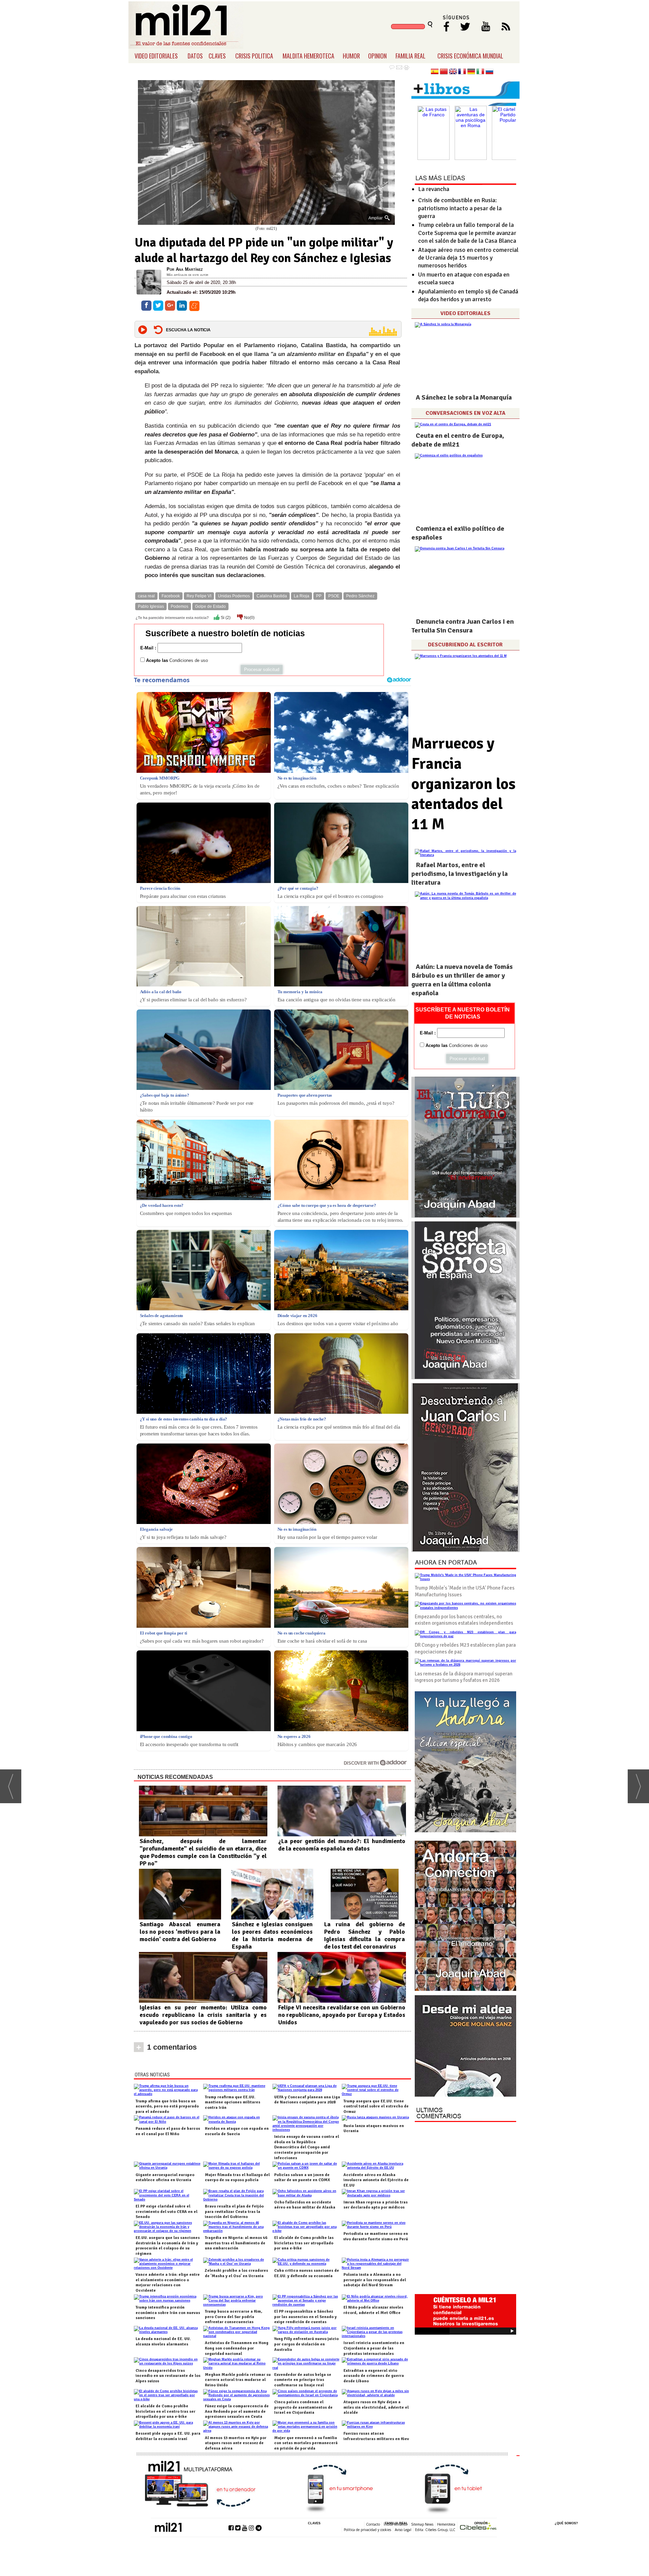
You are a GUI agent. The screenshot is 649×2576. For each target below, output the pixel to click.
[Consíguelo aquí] (465, 2046)
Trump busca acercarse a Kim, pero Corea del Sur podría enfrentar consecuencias (234, 2317)
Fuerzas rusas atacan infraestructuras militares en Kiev (376, 2436)
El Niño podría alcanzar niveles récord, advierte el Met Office (373, 2310)
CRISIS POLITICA (254, 56)
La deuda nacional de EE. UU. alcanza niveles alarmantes (163, 2342)
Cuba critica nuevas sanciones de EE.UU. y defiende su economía (307, 2273)
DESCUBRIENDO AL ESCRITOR (465, 645)
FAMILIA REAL (411, 56)
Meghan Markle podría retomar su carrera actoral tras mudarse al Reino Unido (238, 2380)
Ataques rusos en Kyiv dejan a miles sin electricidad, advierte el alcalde (376, 2407)
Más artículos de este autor (187, 275)
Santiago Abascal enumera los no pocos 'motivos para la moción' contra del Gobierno (180, 1932)
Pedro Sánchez (360, 596)
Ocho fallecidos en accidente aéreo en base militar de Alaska (305, 2205)
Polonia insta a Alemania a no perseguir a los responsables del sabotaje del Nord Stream (375, 2280)
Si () (225, 618)
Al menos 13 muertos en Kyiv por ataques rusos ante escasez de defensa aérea (236, 2443)
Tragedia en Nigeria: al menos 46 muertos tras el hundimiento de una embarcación (236, 2243)
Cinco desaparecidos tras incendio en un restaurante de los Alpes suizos (168, 2376)
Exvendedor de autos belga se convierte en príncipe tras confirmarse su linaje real (303, 2380)
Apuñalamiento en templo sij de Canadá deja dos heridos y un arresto (468, 295)
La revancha (434, 189)
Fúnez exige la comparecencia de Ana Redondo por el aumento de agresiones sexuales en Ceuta (237, 2411)
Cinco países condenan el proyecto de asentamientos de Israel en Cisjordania (303, 2407)
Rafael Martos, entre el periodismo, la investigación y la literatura (460, 874)
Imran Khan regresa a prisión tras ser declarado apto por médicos (376, 2205)
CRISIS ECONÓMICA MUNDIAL (470, 56)
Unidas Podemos (234, 596)
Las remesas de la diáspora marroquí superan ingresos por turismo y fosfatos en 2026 (464, 1677)
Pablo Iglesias (151, 606)
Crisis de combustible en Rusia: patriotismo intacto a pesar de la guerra (460, 208)
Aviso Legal (403, 2530)
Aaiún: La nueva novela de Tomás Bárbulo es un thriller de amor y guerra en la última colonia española (462, 980)
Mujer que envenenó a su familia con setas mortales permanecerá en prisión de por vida (306, 2443)
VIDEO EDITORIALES (156, 56)
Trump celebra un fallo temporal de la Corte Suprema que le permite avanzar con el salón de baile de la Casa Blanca (467, 233)
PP (319, 596)
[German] (471, 72)
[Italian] (480, 72)
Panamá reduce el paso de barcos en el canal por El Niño (168, 2131)
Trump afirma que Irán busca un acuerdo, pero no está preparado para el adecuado (167, 2106)
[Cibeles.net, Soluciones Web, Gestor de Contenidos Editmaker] (478, 2527)
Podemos (179, 606)
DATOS (195, 56)
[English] (453, 72)
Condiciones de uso (189, 660)
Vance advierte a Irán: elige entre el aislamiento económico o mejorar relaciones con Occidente (168, 2283)
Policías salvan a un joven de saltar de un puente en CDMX (302, 2178)
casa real (146, 596)
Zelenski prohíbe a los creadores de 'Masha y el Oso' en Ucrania (236, 2273)
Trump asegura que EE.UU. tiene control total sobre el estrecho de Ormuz (376, 2106)
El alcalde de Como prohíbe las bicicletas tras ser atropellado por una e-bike (304, 2243)
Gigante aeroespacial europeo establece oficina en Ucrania (165, 2178)
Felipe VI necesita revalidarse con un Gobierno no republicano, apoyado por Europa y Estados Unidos (342, 2015)
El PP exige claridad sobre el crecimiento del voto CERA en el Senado (166, 2212)
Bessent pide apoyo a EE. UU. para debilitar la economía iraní (168, 2436)
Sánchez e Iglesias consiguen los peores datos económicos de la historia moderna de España (272, 1935)
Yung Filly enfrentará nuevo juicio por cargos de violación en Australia (306, 2344)
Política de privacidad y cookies (367, 2530)
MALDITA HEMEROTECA (308, 56)
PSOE (334, 596)
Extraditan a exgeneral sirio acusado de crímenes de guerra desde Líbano (374, 2376)
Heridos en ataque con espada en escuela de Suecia (237, 2131)
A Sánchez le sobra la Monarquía (464, 397)
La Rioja (302, 596)
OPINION (377, 56)
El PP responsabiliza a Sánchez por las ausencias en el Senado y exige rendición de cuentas (305, 2317)
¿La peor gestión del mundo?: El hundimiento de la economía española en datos (342, 1845)
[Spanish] (435, 72)
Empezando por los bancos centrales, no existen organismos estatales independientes (464, 1620)
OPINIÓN (481, 2523)
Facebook (171, 596)
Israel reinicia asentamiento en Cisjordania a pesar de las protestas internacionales (374, 2348)
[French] (462, 72)
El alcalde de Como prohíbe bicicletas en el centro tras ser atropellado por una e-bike (165, 2411)
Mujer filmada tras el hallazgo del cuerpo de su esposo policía (237, 2178)
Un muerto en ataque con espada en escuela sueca (464, 278)
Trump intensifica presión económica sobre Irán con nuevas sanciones (168, 2313)
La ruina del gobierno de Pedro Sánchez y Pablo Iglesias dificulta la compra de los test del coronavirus (365, 1935)
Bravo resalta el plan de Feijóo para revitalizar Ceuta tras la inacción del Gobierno (234, 2212)
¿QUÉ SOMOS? (566, 2523)
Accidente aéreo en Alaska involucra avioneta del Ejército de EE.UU (376, 2180)
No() (249, 618)
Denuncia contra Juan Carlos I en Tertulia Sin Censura (463, 626)
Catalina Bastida (272, 596)
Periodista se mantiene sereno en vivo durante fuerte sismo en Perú (376, 2236)
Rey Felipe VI (199, 596)
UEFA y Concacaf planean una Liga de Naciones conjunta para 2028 (307, 2100)
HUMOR (351, 56)
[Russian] (489, 72)
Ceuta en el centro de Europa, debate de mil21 (458, 440)
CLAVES (217, 56)
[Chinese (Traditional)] (444, 72)
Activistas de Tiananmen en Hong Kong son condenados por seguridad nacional (237, 2348)
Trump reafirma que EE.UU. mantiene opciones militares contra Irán (233, 2102)
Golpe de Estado (210, 606)
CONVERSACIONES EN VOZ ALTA (465, 413)
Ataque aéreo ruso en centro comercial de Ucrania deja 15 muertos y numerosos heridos (468, 258)
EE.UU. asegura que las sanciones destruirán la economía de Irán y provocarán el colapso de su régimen (168, 2246)
